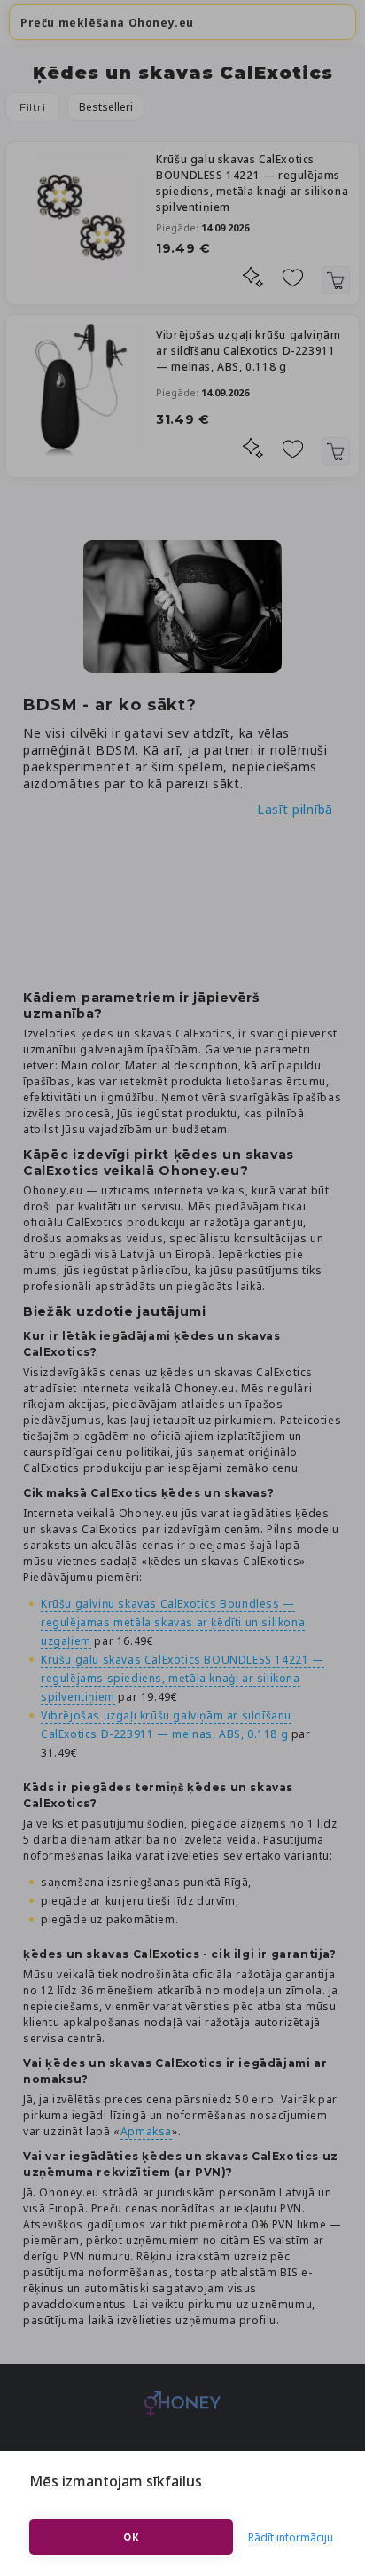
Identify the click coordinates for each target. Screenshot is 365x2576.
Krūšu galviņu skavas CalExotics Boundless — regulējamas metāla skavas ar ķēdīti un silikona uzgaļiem (173, 1622)
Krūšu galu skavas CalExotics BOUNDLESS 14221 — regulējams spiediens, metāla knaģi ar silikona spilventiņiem (252, 183)
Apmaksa (146, 2131)
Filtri (33, 107)
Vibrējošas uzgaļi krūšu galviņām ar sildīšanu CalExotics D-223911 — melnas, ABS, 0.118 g (248, 351)
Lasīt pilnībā (295, 809)
